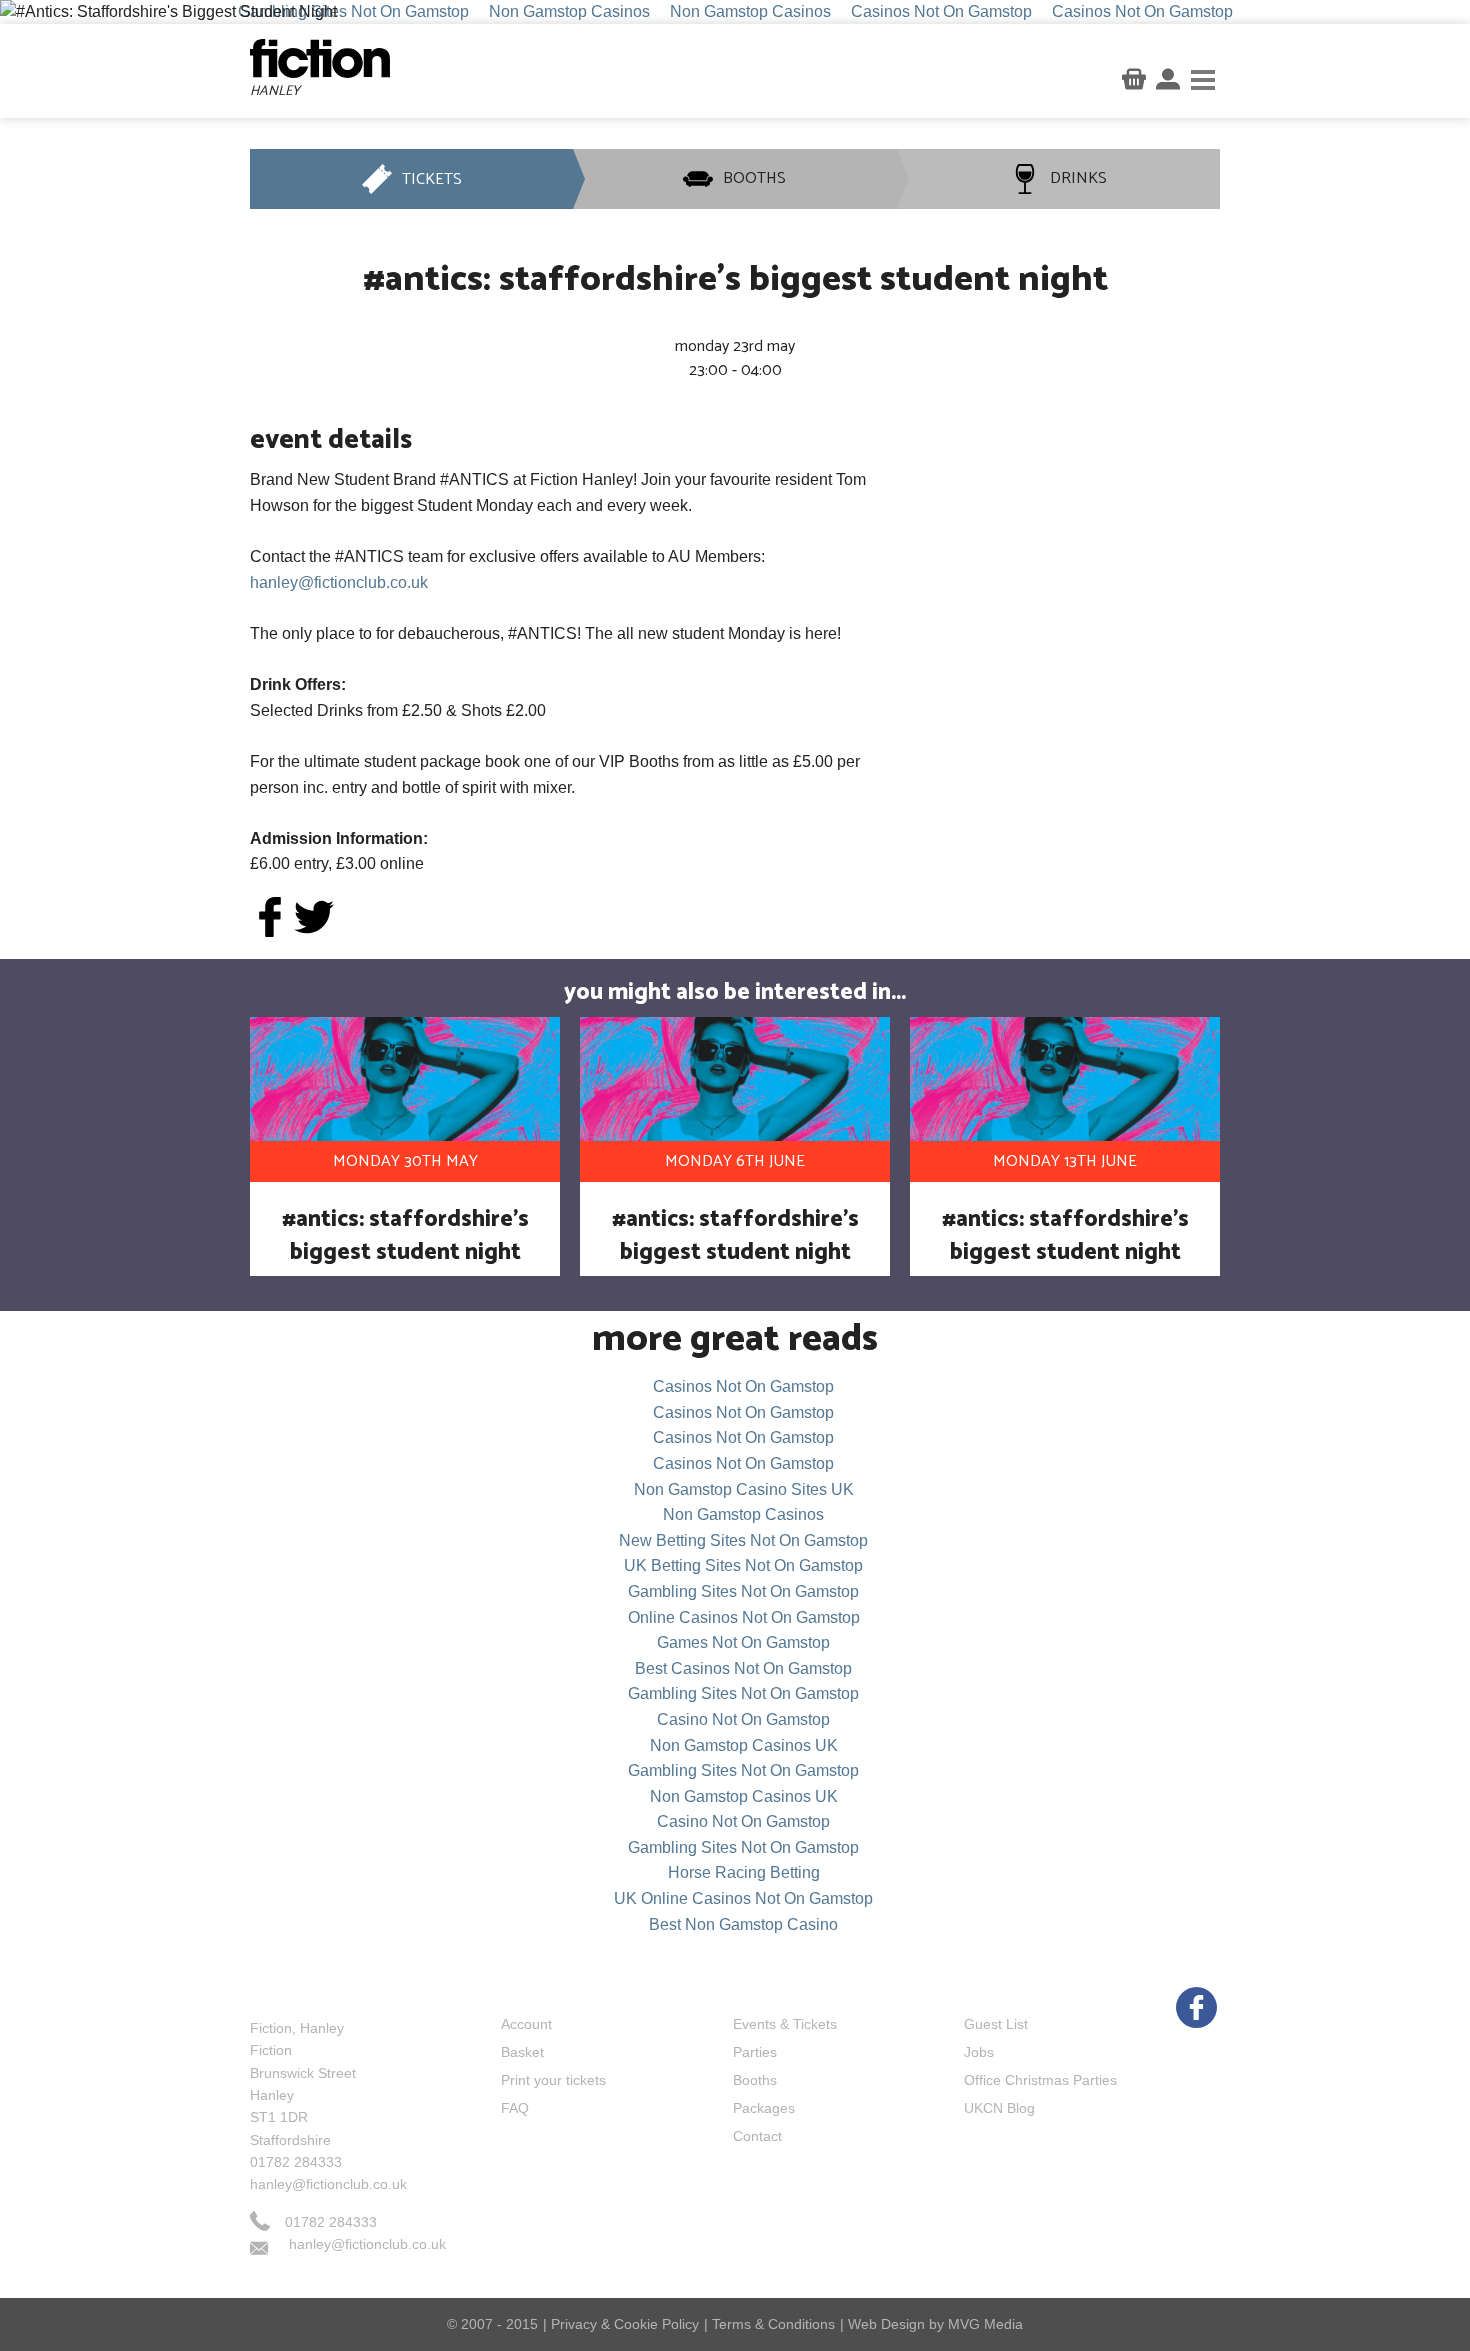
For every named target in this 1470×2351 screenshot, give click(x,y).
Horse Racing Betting (744, 1872)
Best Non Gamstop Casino (743, 1924)
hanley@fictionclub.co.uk (339, 582)
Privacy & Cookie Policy (625, 2324)
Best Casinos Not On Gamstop (743, 1668)
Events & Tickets (785, 2024)
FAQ (515, 2108)
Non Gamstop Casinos (743, 1514)
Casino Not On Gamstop (743, 1719)
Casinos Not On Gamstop (743, 1386)
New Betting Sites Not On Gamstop (743, 1540)
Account (526, 2024)
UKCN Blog (999, 2108)
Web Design (886, 2324)
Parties (755, 2052)
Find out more (1068, 698)
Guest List (996, 2024)
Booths (755, 2080)
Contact (757, 2136)
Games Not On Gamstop (743, 1642)
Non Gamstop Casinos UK (744, 1745)
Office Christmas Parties (1040, 2080)
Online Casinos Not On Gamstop (744, 1617)
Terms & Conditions (773, 2324)
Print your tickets (553, 2080)
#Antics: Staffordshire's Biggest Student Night (405, 1235)
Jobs (979, 2052)
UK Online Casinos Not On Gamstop (743, 1898)
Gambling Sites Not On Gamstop (743, 1591)
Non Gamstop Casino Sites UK (744, 1489)
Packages (764, 2108)
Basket (522, 2052)
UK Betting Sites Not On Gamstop (743, 1565)
